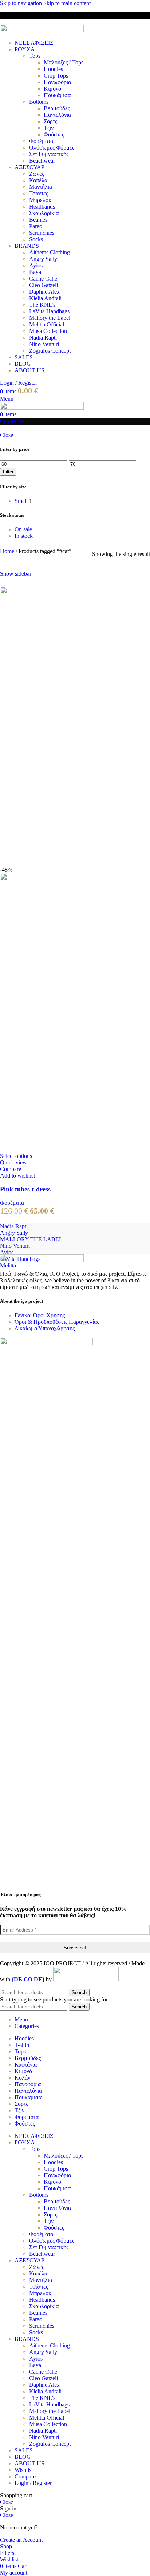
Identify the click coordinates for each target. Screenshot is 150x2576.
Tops (35, 56)
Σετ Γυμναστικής (49, 154)
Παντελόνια (57, 115)
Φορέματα (41, 141)
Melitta (8, 1265)
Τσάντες (39, 193)
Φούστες (54, 134)
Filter (8, 472)
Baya (35, 272)
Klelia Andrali (45, 298)
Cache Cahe (43, 279)
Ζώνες (37, 174)
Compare (25, 2476)
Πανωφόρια (57, 82)
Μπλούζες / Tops (64, 62)
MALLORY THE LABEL (31, 1239)
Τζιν (49, 128)
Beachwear (42, 161)
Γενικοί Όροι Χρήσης (40, 1315)
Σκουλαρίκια (44, 213)
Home (8, 551)
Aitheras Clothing (50, 252)
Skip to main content (67, 3)
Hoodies (53, 69)
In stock (24, 536)
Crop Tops (56, 76)
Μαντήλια (41, 187)
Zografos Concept (50, 351)
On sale (23, 529)
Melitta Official (47, 324)
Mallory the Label (50, 318)
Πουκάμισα (57, 95)
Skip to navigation (22, 3)
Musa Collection (48, 331)
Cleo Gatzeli (44, 285)
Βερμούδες (57, 108)
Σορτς (50, 121)
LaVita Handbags (49, 311)
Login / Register (33, 2483)
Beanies (38, 220)
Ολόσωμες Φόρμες (52, 148)
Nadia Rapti (43, 338)
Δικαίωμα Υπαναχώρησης (45, 1328)
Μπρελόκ (40, 200)
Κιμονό (52, 89)
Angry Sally (43, 259)
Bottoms (39, 102)
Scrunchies (42, 233)
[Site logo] (42, 30)
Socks (36, 239)
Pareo (36, 226)
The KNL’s (42, 305)
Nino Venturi (44, 344)
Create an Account (21, 2540)
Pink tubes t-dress (25, 1189)
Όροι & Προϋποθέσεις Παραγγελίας (57, 1322)
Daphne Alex (44, 292)
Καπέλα (38, 180)
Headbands (42, 207)
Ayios (36, 265)
